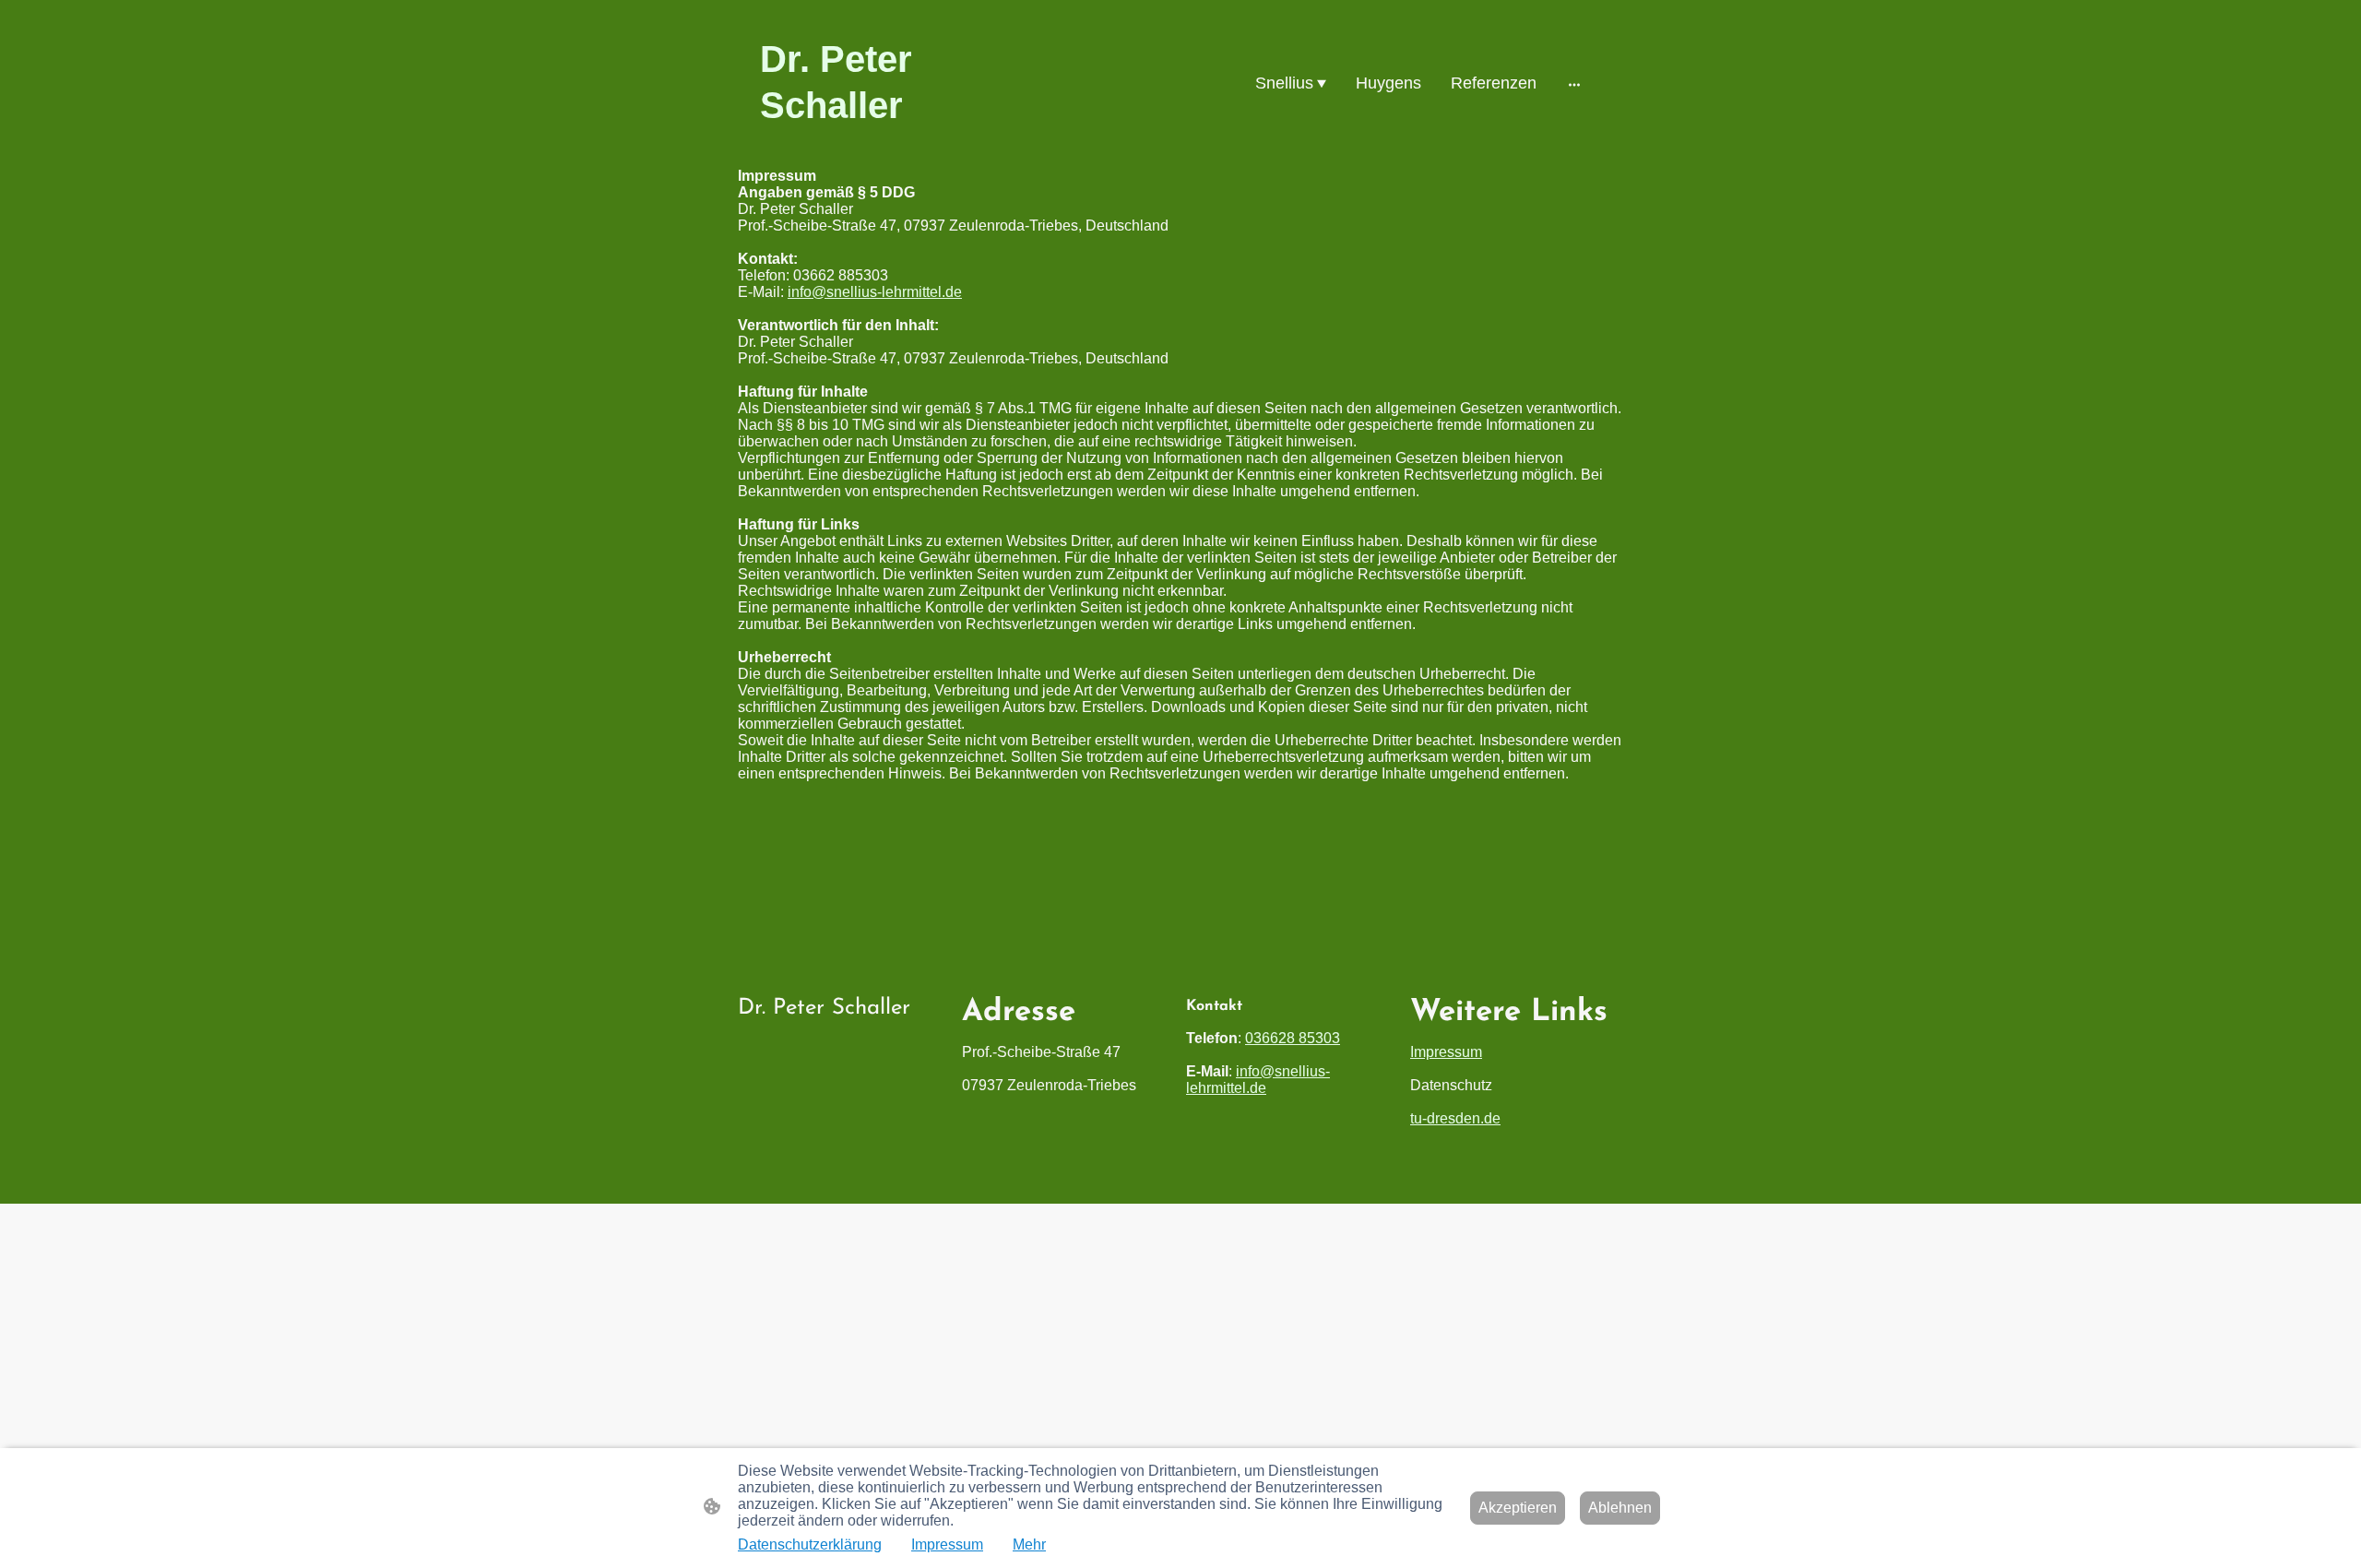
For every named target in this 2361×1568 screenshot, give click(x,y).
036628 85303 (1293, 1038)
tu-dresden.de (1455, 1118)
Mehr (1029, 1544)
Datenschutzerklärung (810, 1544)
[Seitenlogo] (895, 145)
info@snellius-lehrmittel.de (875, 292)
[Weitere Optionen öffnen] (1574, 83)
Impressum (1446, 1052)
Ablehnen (1620, 1508)
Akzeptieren (1518, 1508)
